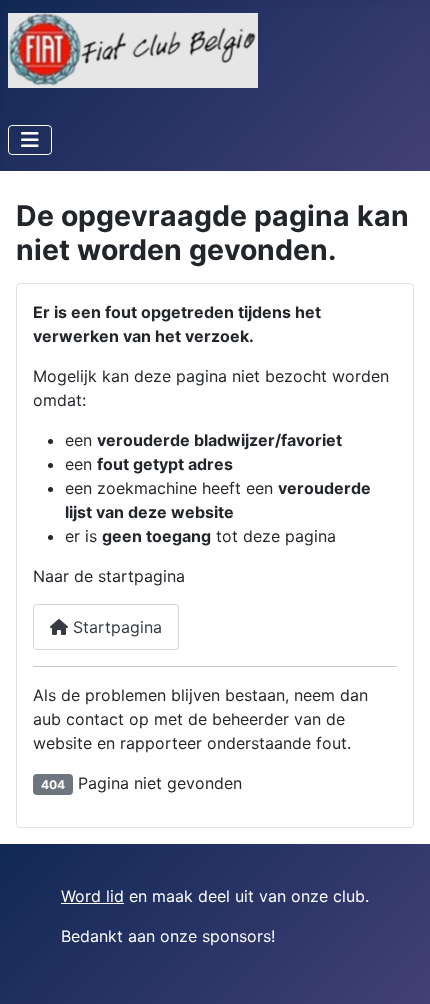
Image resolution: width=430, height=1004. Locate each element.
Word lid (92, 896)
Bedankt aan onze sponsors (166, 936)
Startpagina (115, 627)
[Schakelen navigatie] (30, 140)
